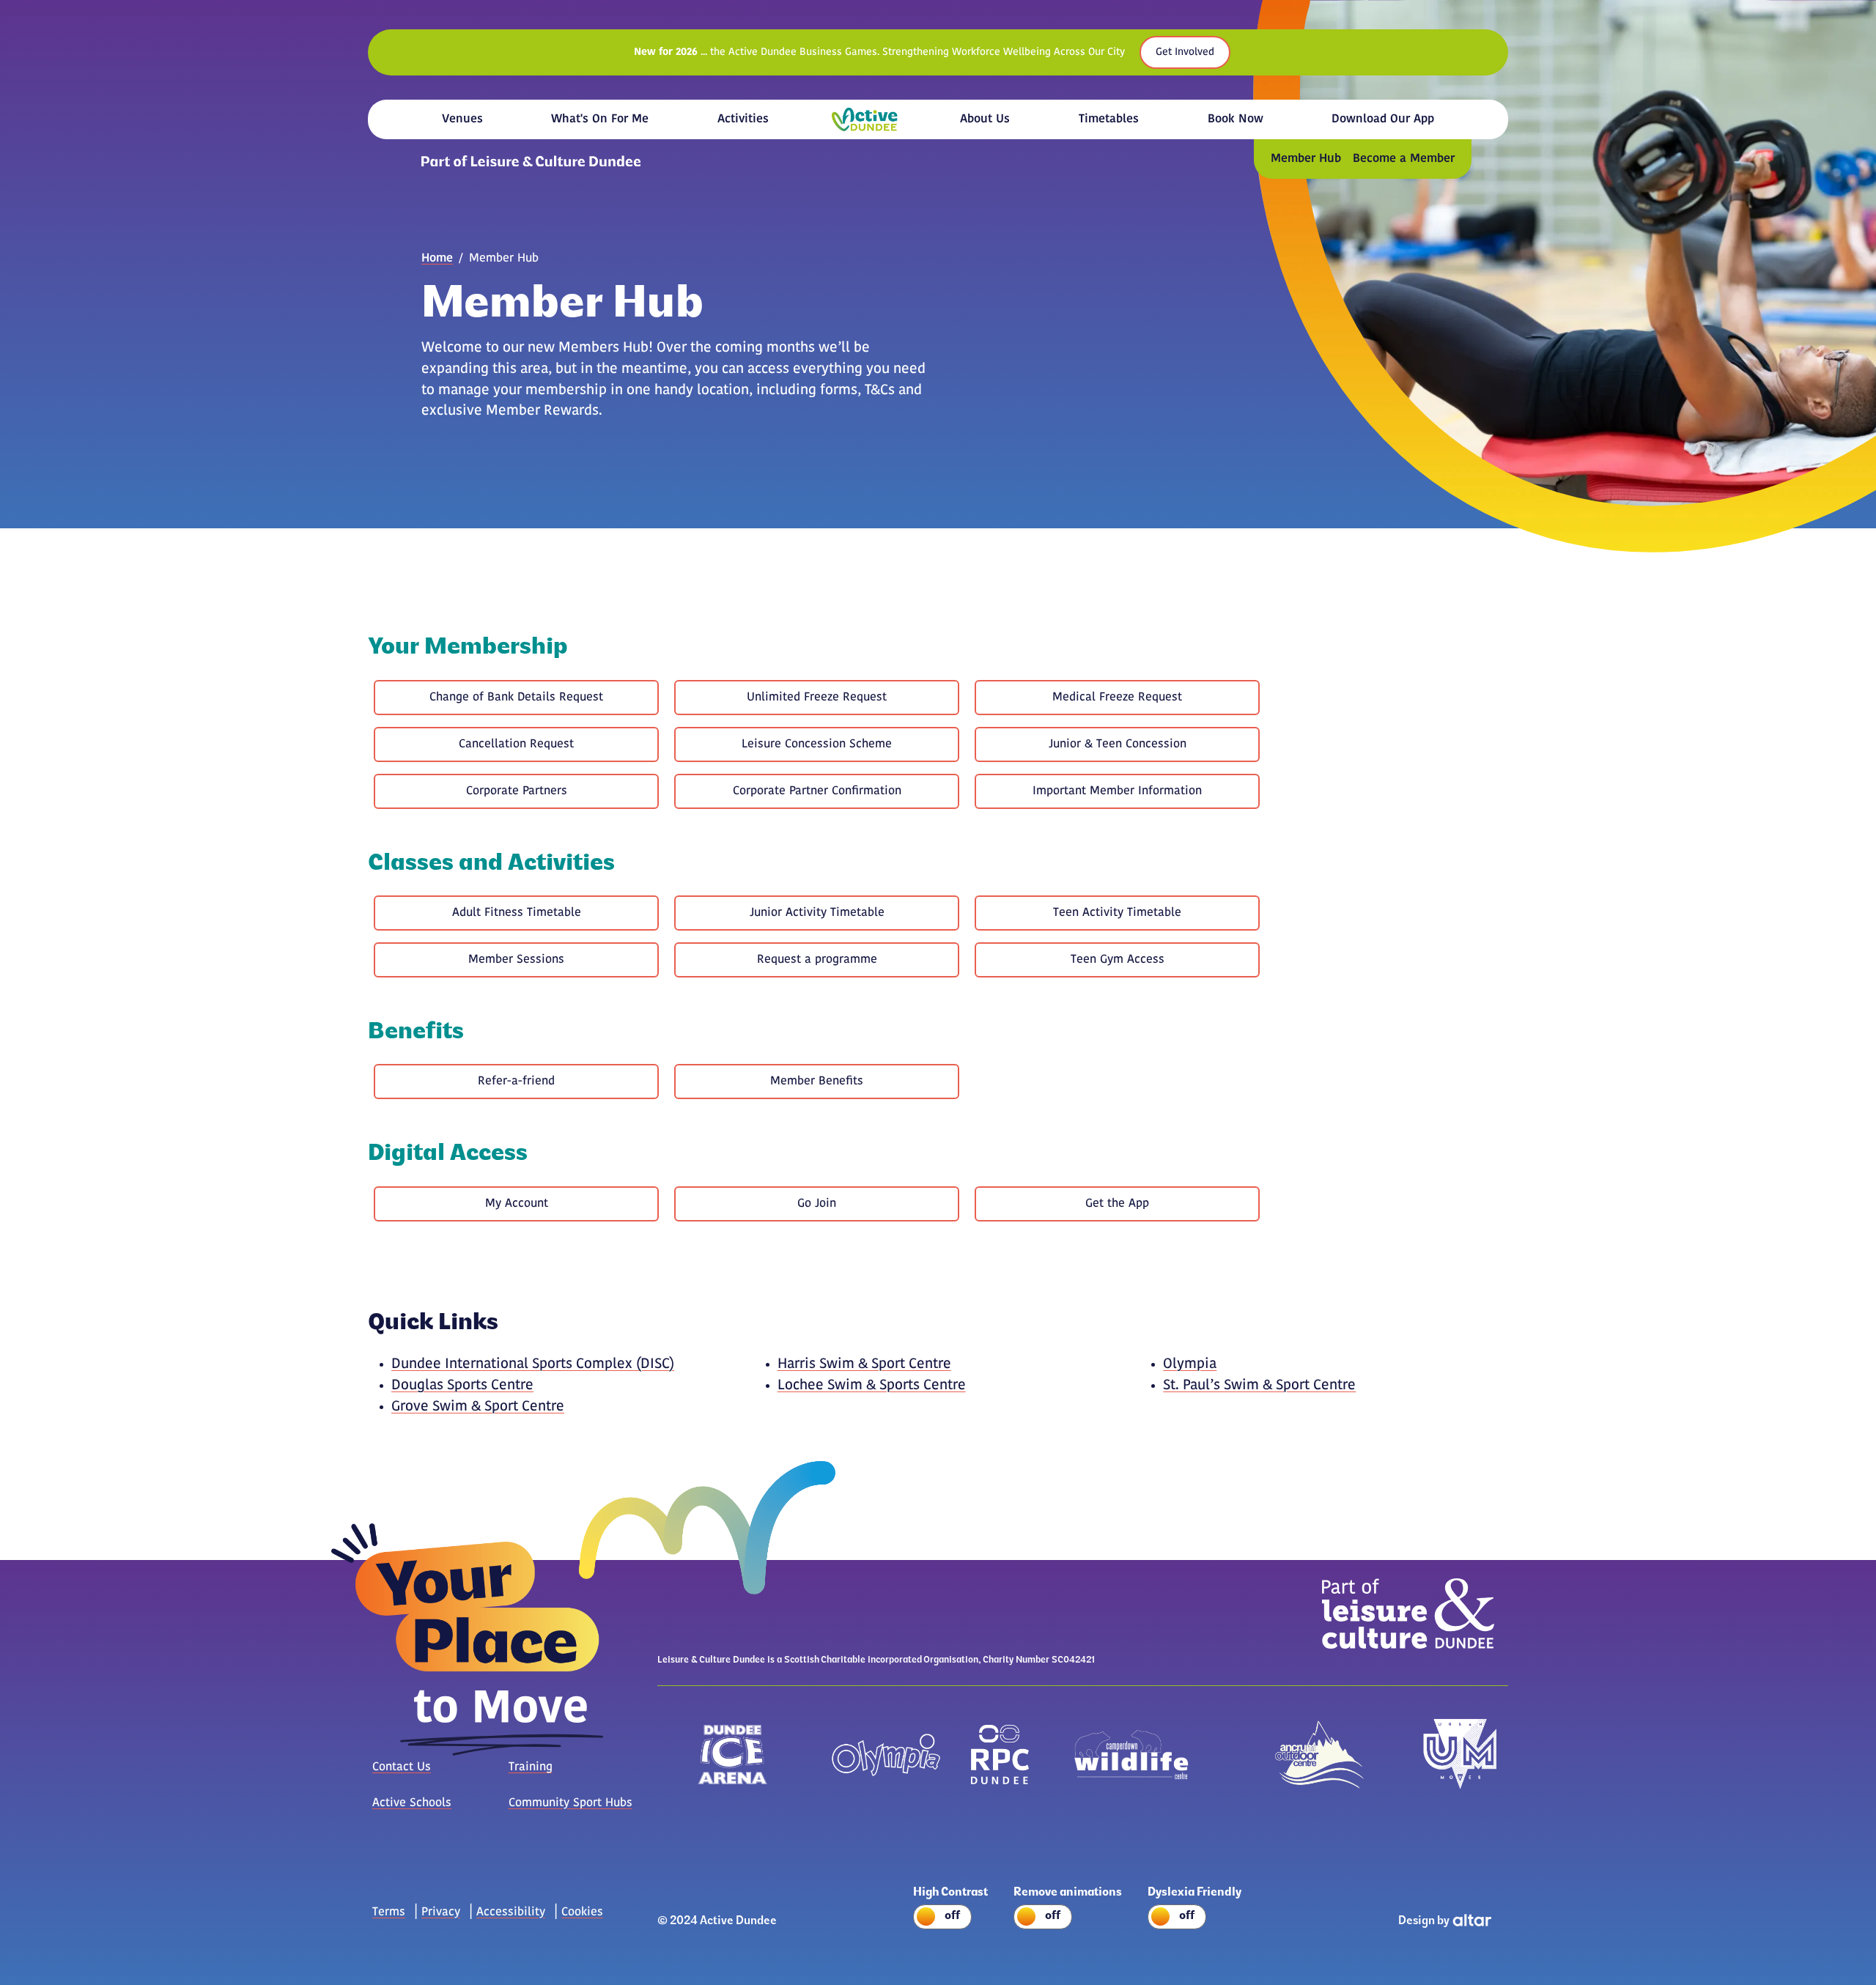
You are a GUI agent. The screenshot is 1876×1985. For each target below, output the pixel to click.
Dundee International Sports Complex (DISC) (533, 1365)
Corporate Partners (517, 791)
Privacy (441, 1912)
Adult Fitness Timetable (517, 913)
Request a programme (817, 960)
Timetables (1109, 119)
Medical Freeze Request (1117, 698)
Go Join (817, 1204)
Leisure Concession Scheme (817, 744)
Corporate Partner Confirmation (817, 791)
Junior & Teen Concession (1118, 744)
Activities (743, 119)
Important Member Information (1117, 791)
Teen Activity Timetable (1117, 913)
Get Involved (1185, 52)
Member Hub (1306, 159)
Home (865, 120)
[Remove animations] (1073, 1919)
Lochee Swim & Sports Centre (872, 1386)
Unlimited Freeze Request (817, 698)
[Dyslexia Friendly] (1200, 1919)
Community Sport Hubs (570, 1803)
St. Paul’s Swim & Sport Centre (1259, 1386)
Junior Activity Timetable (817, 913)
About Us (985, 119)
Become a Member (1404, 159)
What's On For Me (600, 119)
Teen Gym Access (1118, 960)
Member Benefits (817, 1082)
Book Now (1236, 119)
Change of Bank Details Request (516, 698)
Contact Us (402, 1767)
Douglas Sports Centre (462, 1386)
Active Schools (412, 1803)
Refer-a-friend (516, 1082)
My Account (517, 1204)
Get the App (1117, 1204)
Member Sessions (516, 960)
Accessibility (511, 1912)
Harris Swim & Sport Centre (864, 1365)
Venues (462, 119)
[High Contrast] (956, 1919)
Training (531, 1767)
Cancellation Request (516, 744)
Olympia (1190, 1365)
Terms (389, 1912)
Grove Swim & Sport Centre (478, 1407)
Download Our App (1383, 119)
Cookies (582, 1912)
